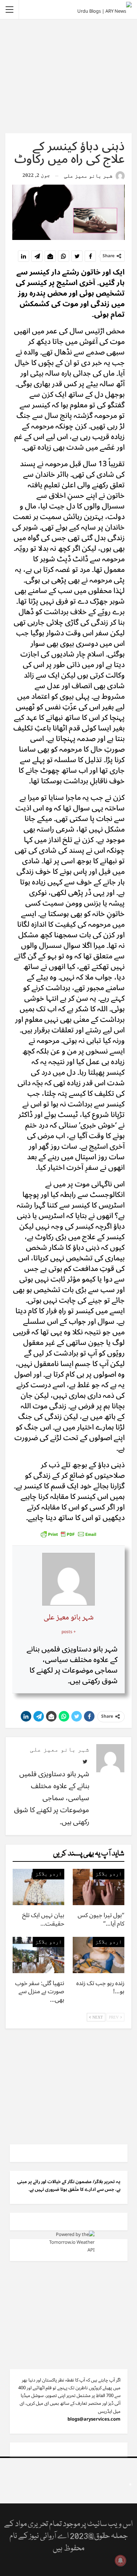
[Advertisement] (68, 76)
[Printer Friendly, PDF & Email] (68, 1534)
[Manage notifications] (120, 2560)
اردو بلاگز (109, 1874)
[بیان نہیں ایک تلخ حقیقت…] (38, 1887)
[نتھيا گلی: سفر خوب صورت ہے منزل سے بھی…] (38, 1955)
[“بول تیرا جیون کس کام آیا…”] (99, 1887)
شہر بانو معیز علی (68, 1618)
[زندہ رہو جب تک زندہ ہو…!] (99, 1955)
